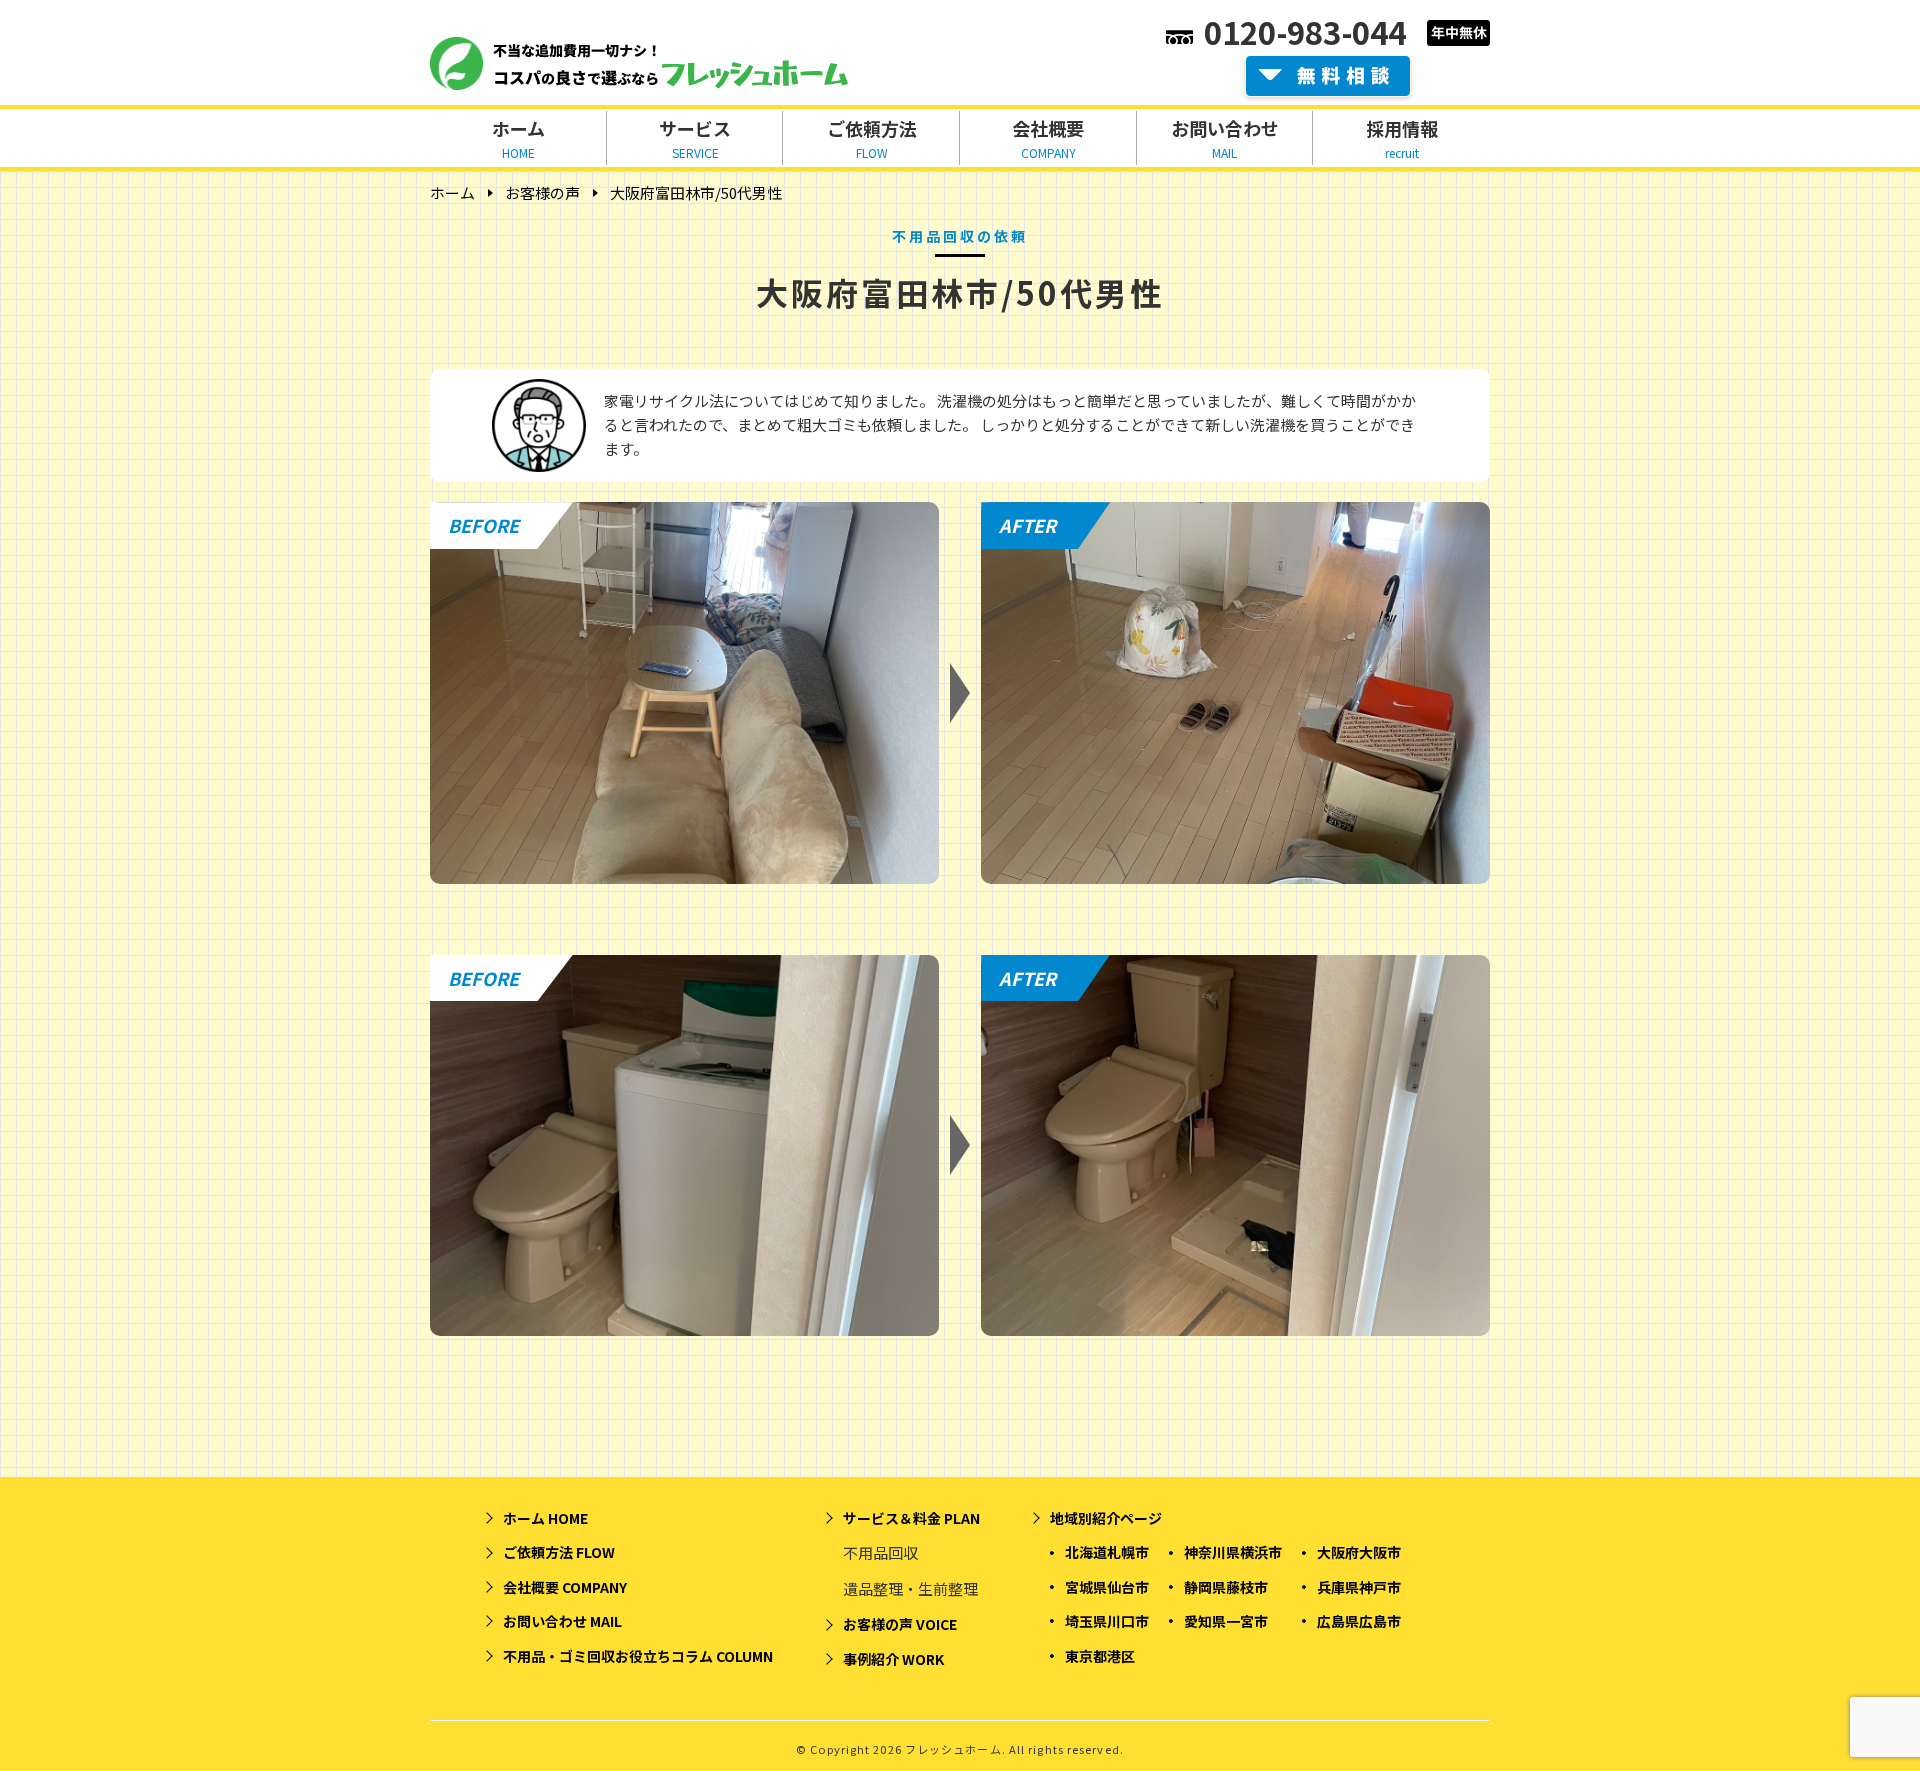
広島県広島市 (1359, 1621)
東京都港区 (1100, 1656)
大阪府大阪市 (1359, 1552)
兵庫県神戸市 (1359, 1587)
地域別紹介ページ (1106, 1518)
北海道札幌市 (1107, 1552)
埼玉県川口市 (1107, 1621)
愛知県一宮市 (1226, 1621)
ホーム (452, 192)
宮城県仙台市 (1107, 1587)
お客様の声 (542, 192)
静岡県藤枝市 (1226, 1587)
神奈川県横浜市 (1233, 1552)
